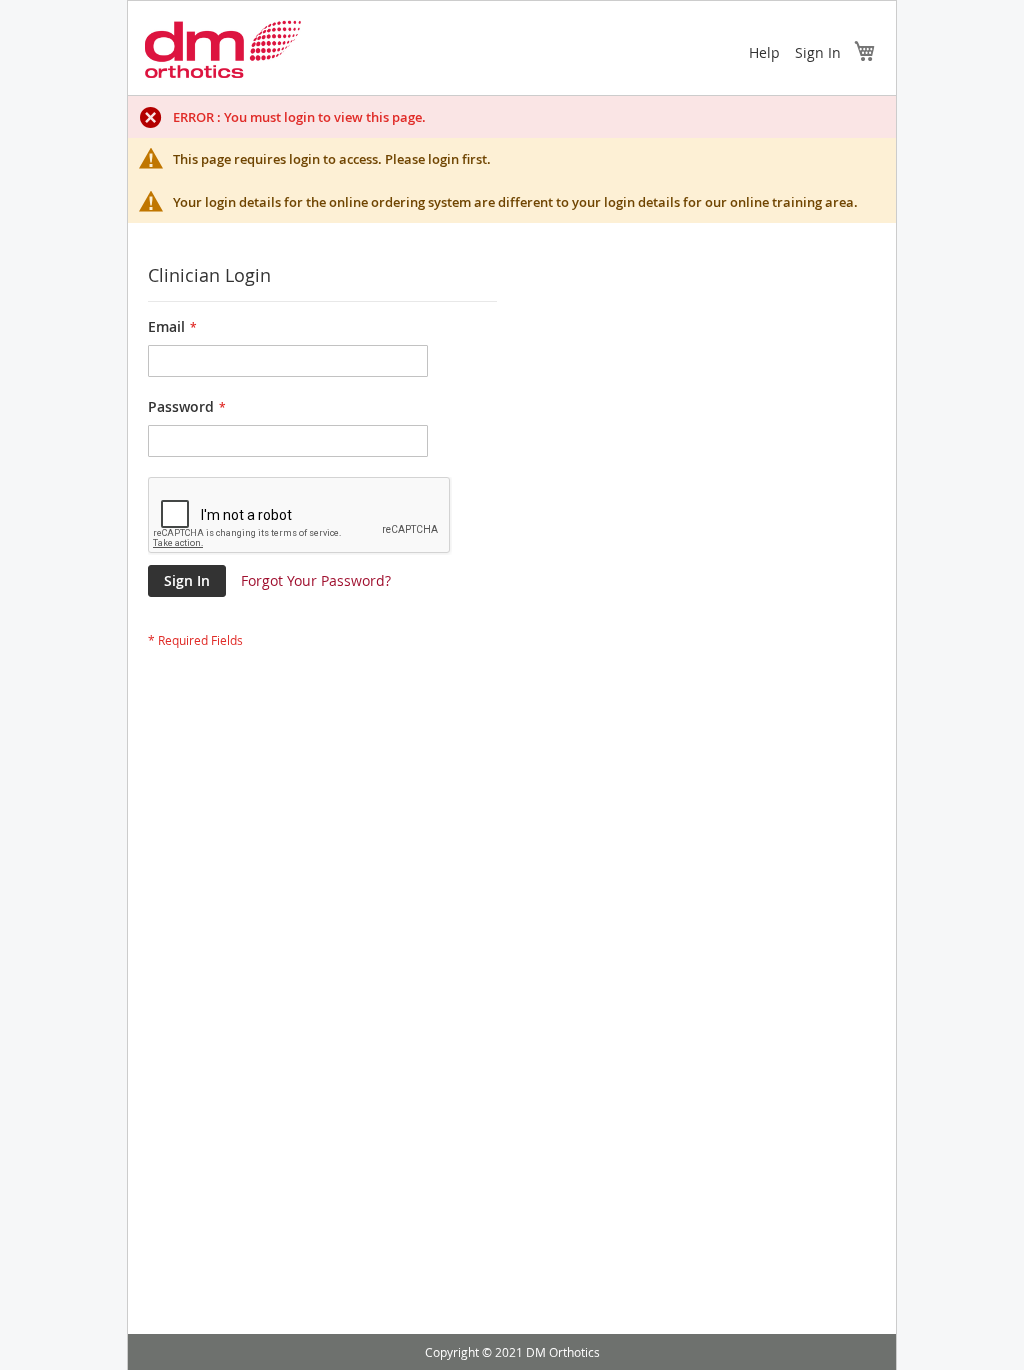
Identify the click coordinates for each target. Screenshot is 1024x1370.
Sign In (818, 52)
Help (764, 52)
